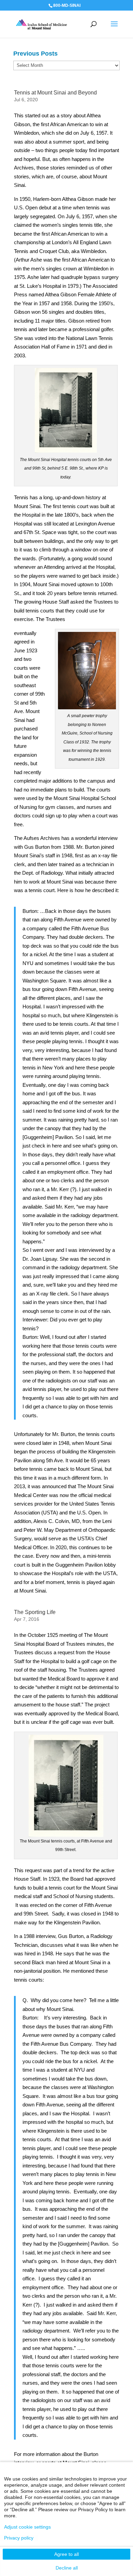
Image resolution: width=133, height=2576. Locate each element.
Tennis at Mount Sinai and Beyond (55, 93)
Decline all (67, 2568)
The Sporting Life (35, 1612)
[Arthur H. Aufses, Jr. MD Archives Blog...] (41, 24)
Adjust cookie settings (27, 2527)
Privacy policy (19, 2538)
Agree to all (66, 2554)
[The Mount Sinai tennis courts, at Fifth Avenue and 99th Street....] (66, 1832)
